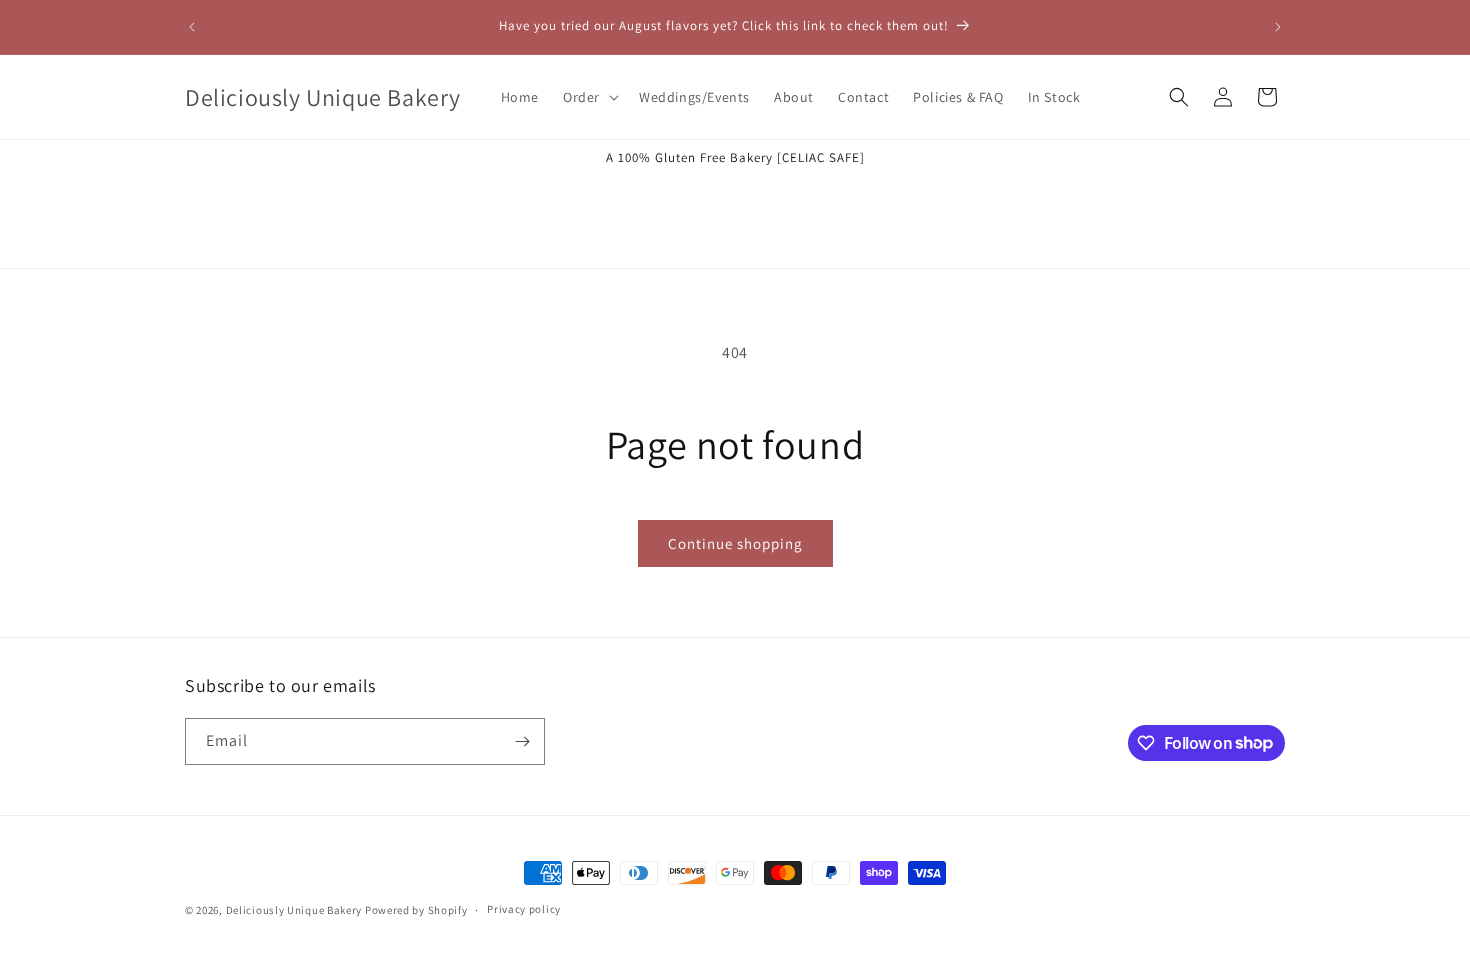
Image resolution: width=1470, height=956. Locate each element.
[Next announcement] (1278, 27)
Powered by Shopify (416, 910)
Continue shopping (735, 543)
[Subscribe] (522, 741)
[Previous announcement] (192, 27)
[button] (589, 97)
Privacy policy (524, 909)
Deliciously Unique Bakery (294, 910)
